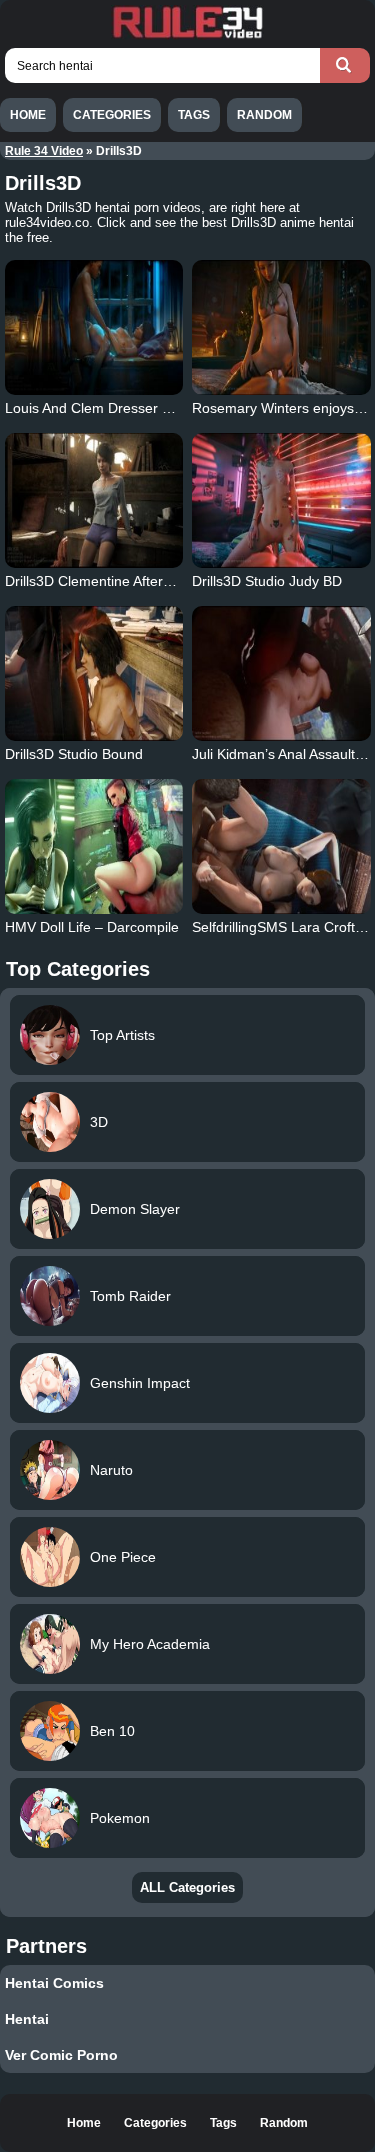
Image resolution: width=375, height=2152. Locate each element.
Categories (112, 115)
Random (264, 115)
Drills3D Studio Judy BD (267, 581)
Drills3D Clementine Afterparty (100, 581)
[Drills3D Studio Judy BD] (281, 500)
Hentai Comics (54, 1983)
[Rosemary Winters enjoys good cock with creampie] (281, 327)
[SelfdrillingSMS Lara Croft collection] (281, 846)
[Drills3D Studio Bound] (94, 673)
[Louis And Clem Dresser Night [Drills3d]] (94, 327)
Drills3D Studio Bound (74, 754)
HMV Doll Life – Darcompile (92, 927)
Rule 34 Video (44, 151)
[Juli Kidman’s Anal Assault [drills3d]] (281, 673)
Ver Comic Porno (61, 2055)
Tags (194, 115)
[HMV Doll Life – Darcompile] (94, 846)
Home (28, 115)
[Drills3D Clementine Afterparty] (94, 500)
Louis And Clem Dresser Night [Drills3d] (129, 408)
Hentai (27, 2019)
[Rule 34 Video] (188, 36)
